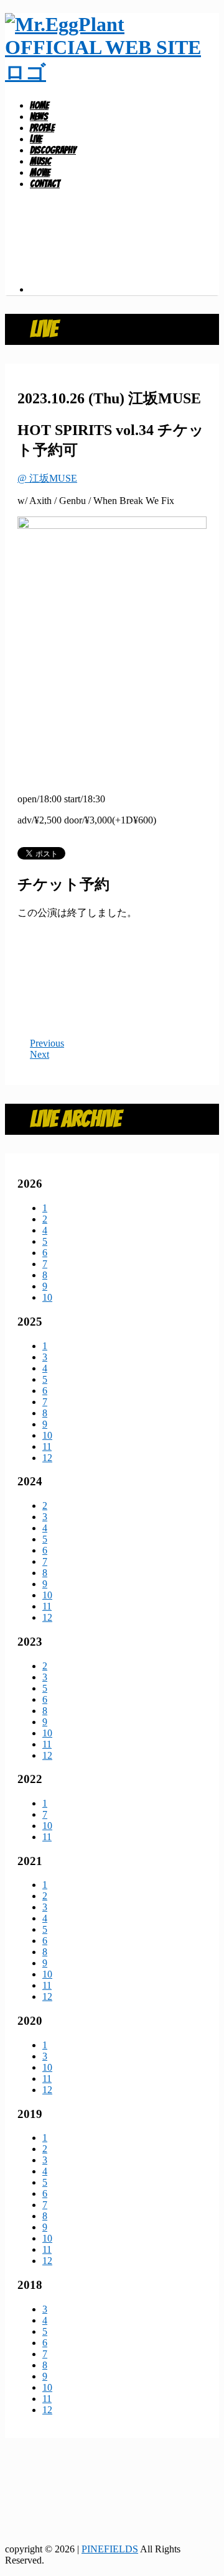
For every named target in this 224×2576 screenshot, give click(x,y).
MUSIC (40, 161)
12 (47, 1458)
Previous (47, 1043)
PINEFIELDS (110, 2549)
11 (47, 1446)
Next (40, 1054)
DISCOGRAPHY (53, 150)
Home (39, 105)
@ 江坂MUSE (47, 478)
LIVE (36, 139)
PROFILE (42, 128)
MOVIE (40, 172)
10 (47, 1297)
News (39, 117)
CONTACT (45, 184)
